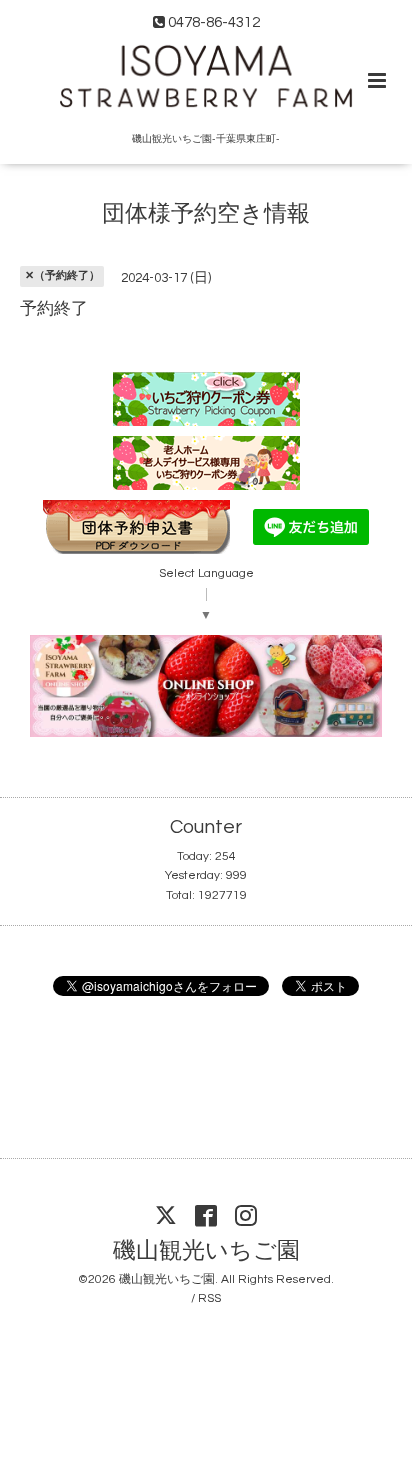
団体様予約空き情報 (206, 214)
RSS (209, 1298)
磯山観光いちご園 (206, 1251)
